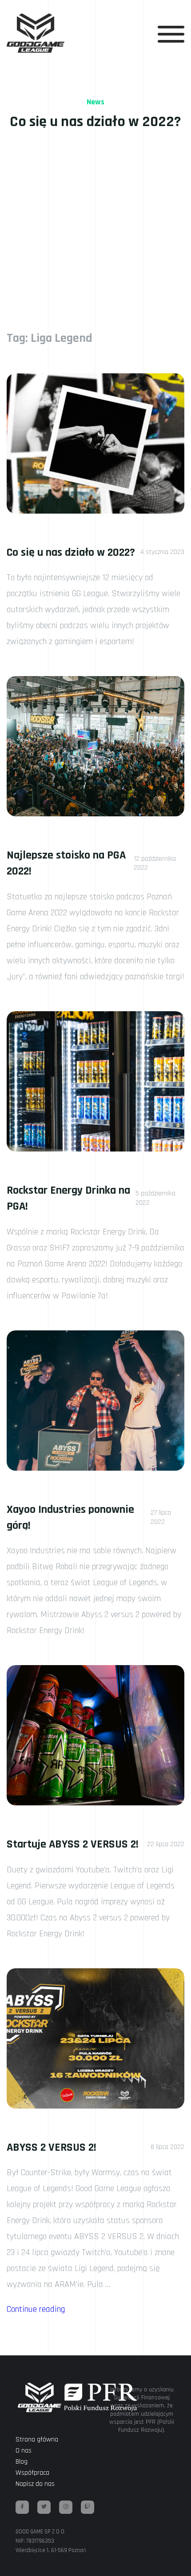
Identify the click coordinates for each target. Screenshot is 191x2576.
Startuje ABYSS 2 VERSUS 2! (73, 1844)
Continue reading (36, 2309)
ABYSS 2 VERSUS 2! (52, 2147)
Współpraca (32, 2473)
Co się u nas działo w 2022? (71, 552)
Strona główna (37, 2439)
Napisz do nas (35, 2484)
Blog (22, 2462)
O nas (24, 2451)
